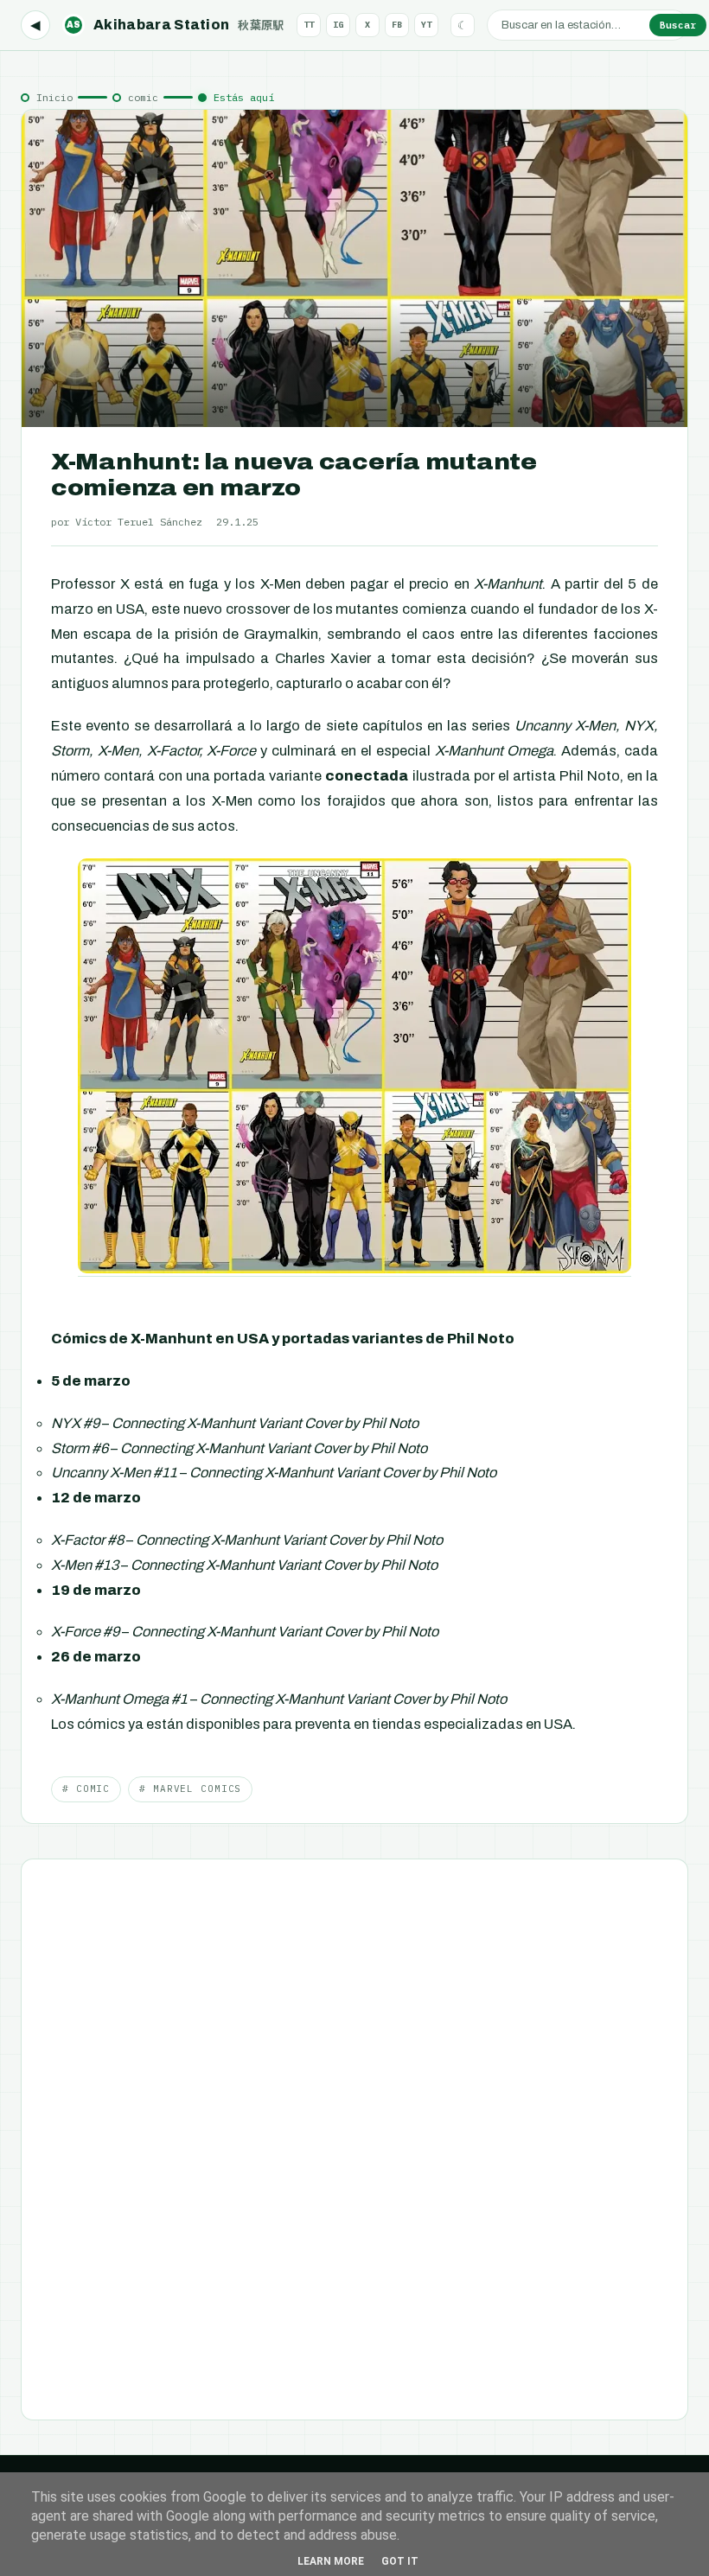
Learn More (331, 2561)
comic (143, 97)
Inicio (54, 97)
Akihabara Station (176, 25)
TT (309, 25)
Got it (400, 2561)
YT (426, 25)
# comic (86, 1789)
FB (397, 25)
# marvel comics (190, 1789)
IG (338, 25)
